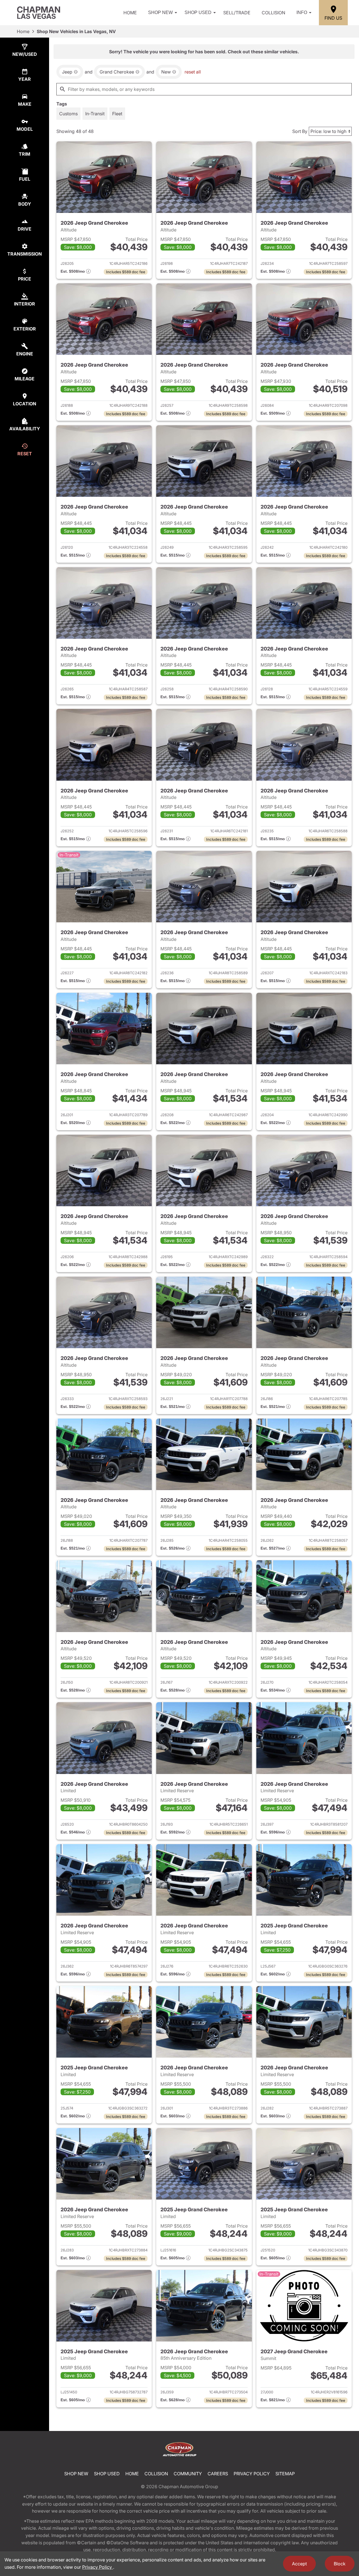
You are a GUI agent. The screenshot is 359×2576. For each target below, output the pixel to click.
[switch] (68, 114)
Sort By (300, 131)
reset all (193, 72)
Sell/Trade (237, 13)
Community (188, 2474)
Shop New (160, 12)
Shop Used (198, 12)
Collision (273, 13)
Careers (218, 2474)
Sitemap (285, 2474)
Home (130, 13)
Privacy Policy (252, 2474)
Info (302, 12)
